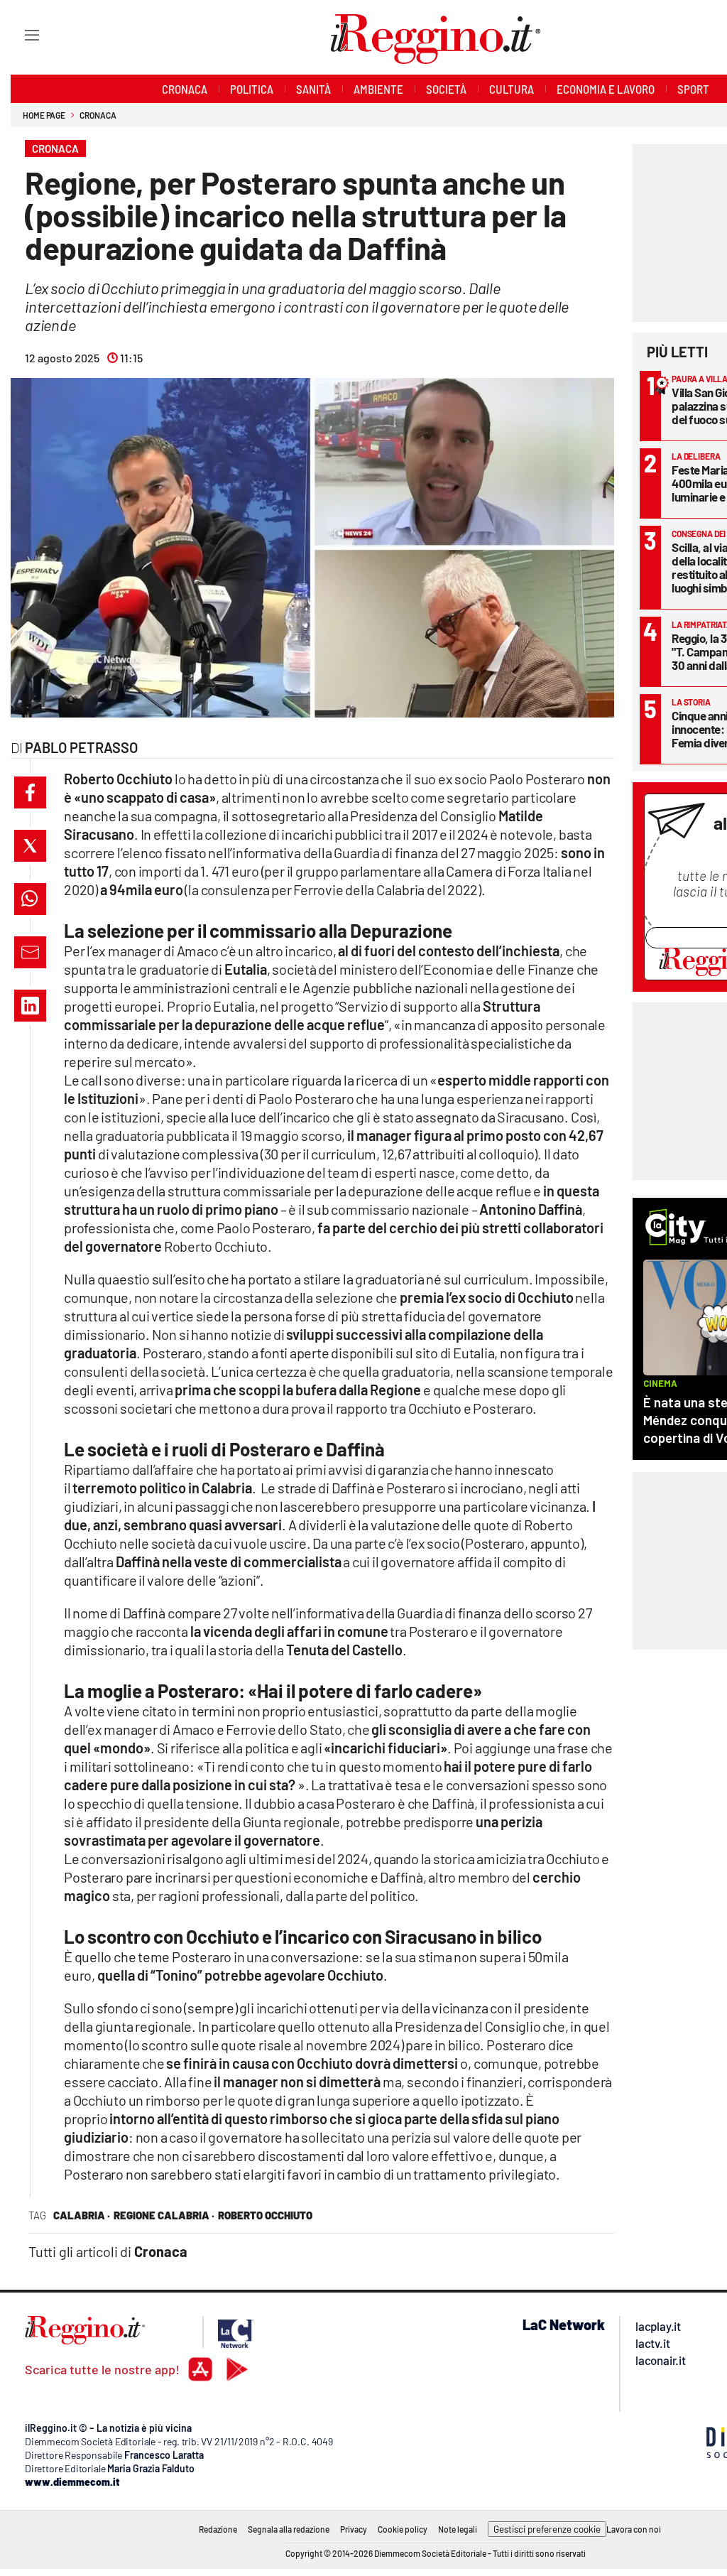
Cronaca (98, 115)
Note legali (458, 2529)
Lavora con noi (634, 2529)
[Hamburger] (19, 34)
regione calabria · (164, 2215)
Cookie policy (403, 2529)
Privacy (354, 2529)
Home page (44, 115)
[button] (30, 792)
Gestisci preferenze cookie (547, 2529)
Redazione (218, 2529)
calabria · (82, 2215)
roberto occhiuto (265, 2215)
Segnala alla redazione (289, 2529)
